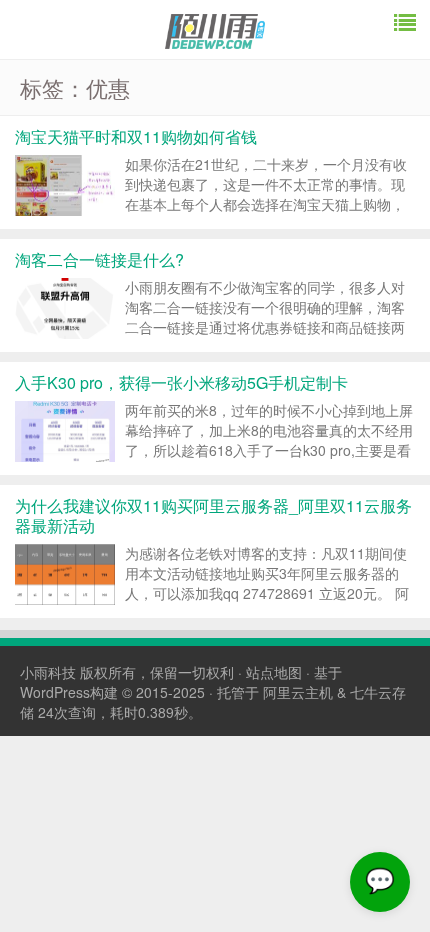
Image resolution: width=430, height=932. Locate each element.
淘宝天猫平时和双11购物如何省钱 (136, 136)
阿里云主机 (298, 692)
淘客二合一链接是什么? (99, 259)
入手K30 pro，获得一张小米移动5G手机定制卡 (181, 382)
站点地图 (274, 672)
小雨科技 (48, 672)
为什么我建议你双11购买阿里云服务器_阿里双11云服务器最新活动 (213, 515)
